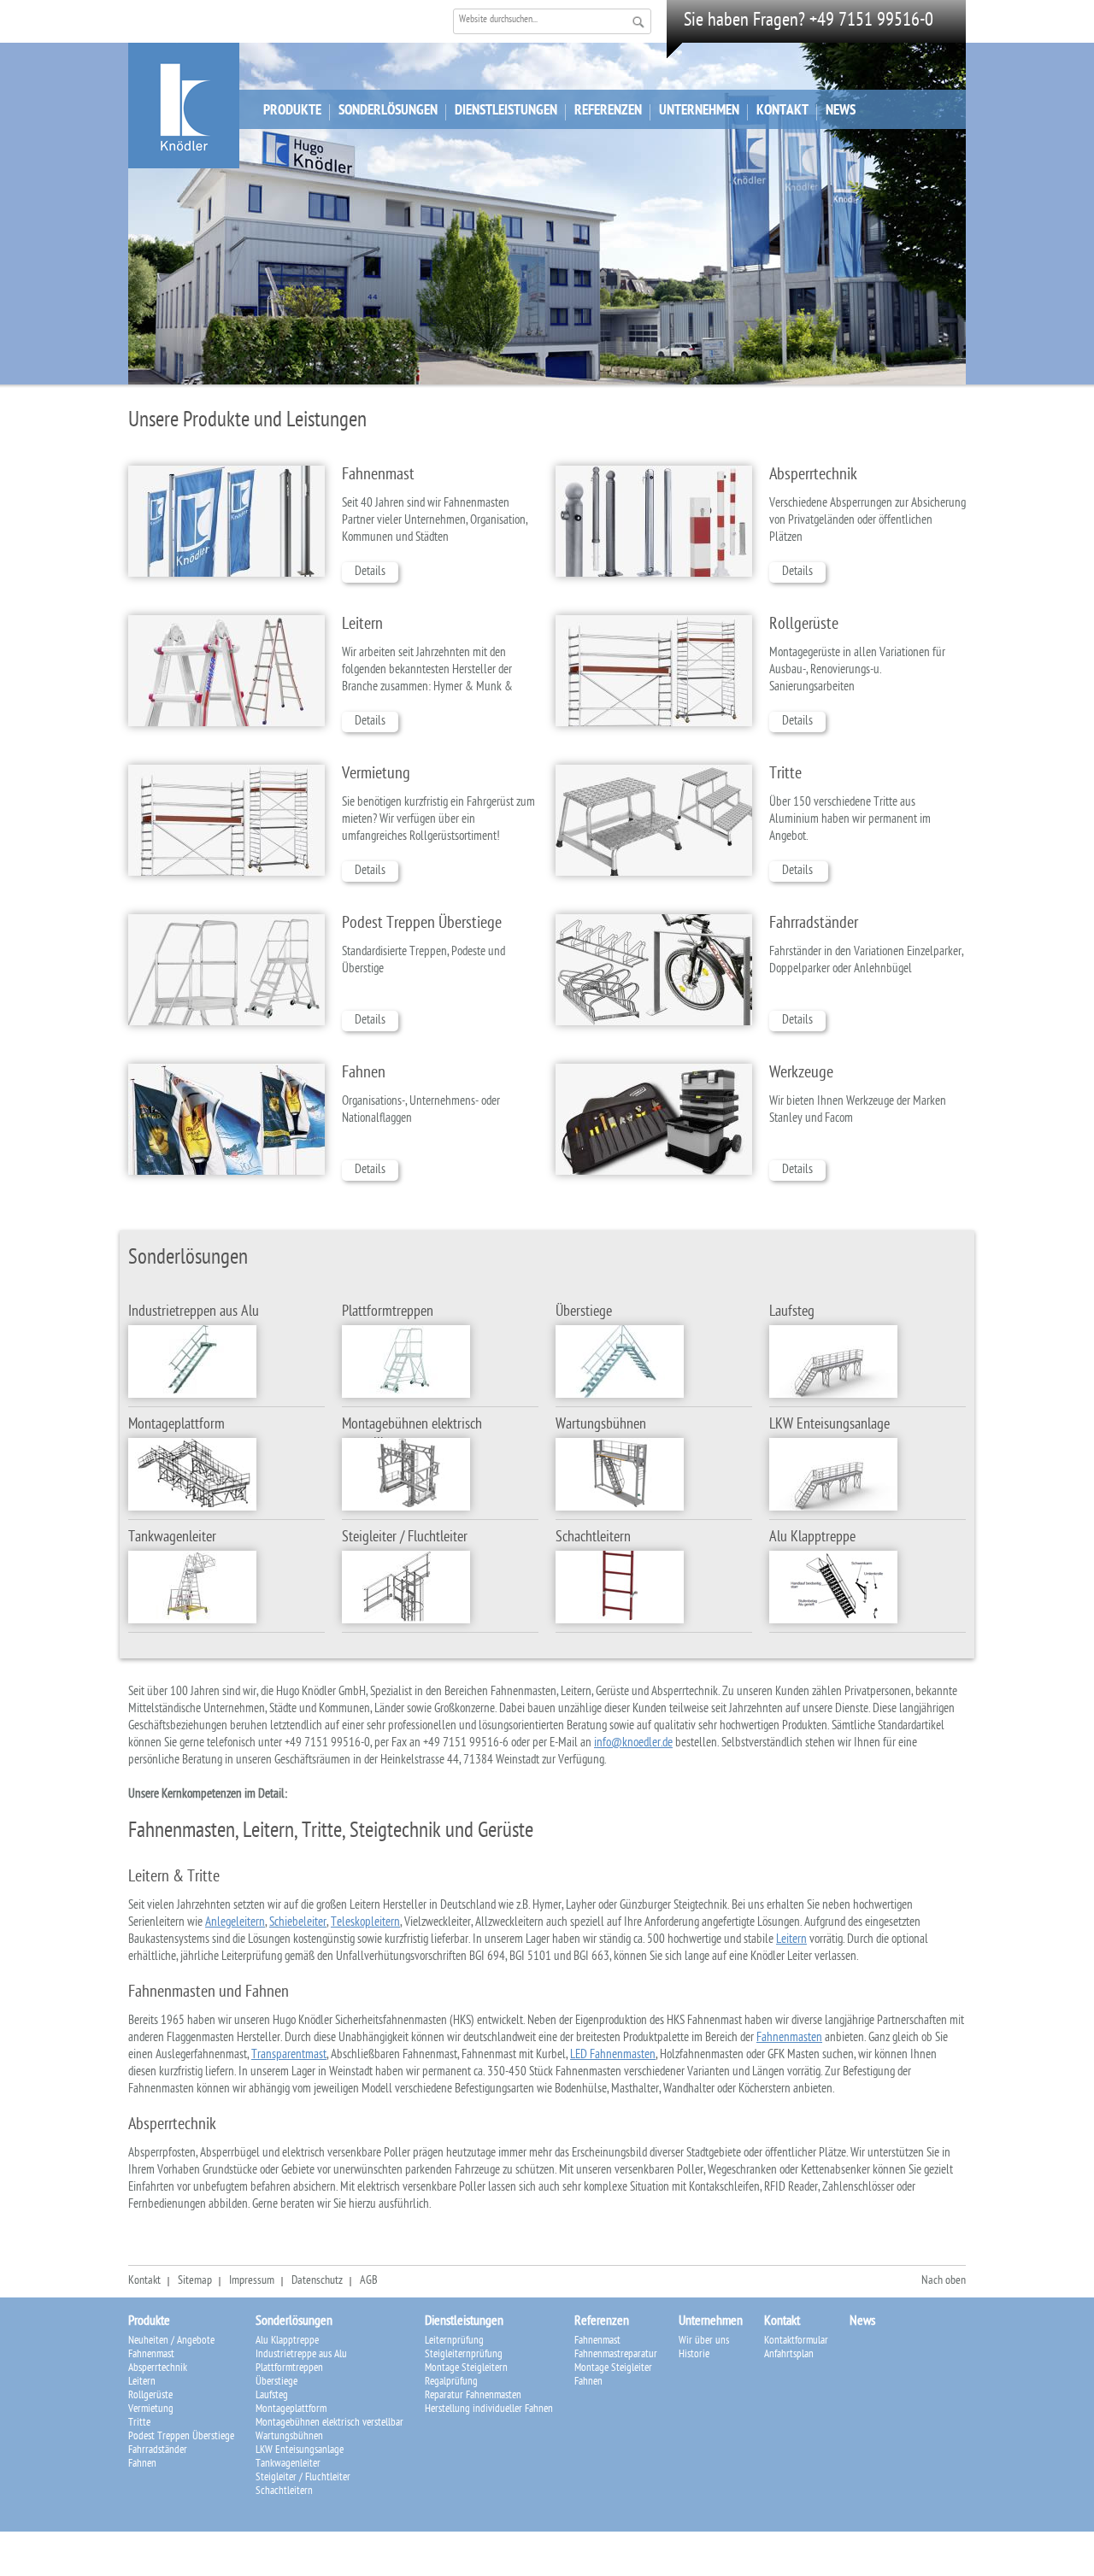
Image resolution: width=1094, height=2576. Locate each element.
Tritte (785, 775)
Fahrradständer (814, 924)
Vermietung (376, 775)
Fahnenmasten (789, 2039)
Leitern (362, 625)
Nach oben (944, 2282)
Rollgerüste (804, 625)
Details (370, 572)
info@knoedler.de (633, 1744)
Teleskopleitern (365, 1923)
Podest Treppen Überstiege (422, 924)
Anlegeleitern (235, 1923)
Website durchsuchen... (498, 21)
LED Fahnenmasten (613, 2056)
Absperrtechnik (813, 476)
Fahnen (364, 1074)
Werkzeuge (801, 1074)
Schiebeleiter (298, 1923)
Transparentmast (289, 2056)
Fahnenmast (378, 476)
